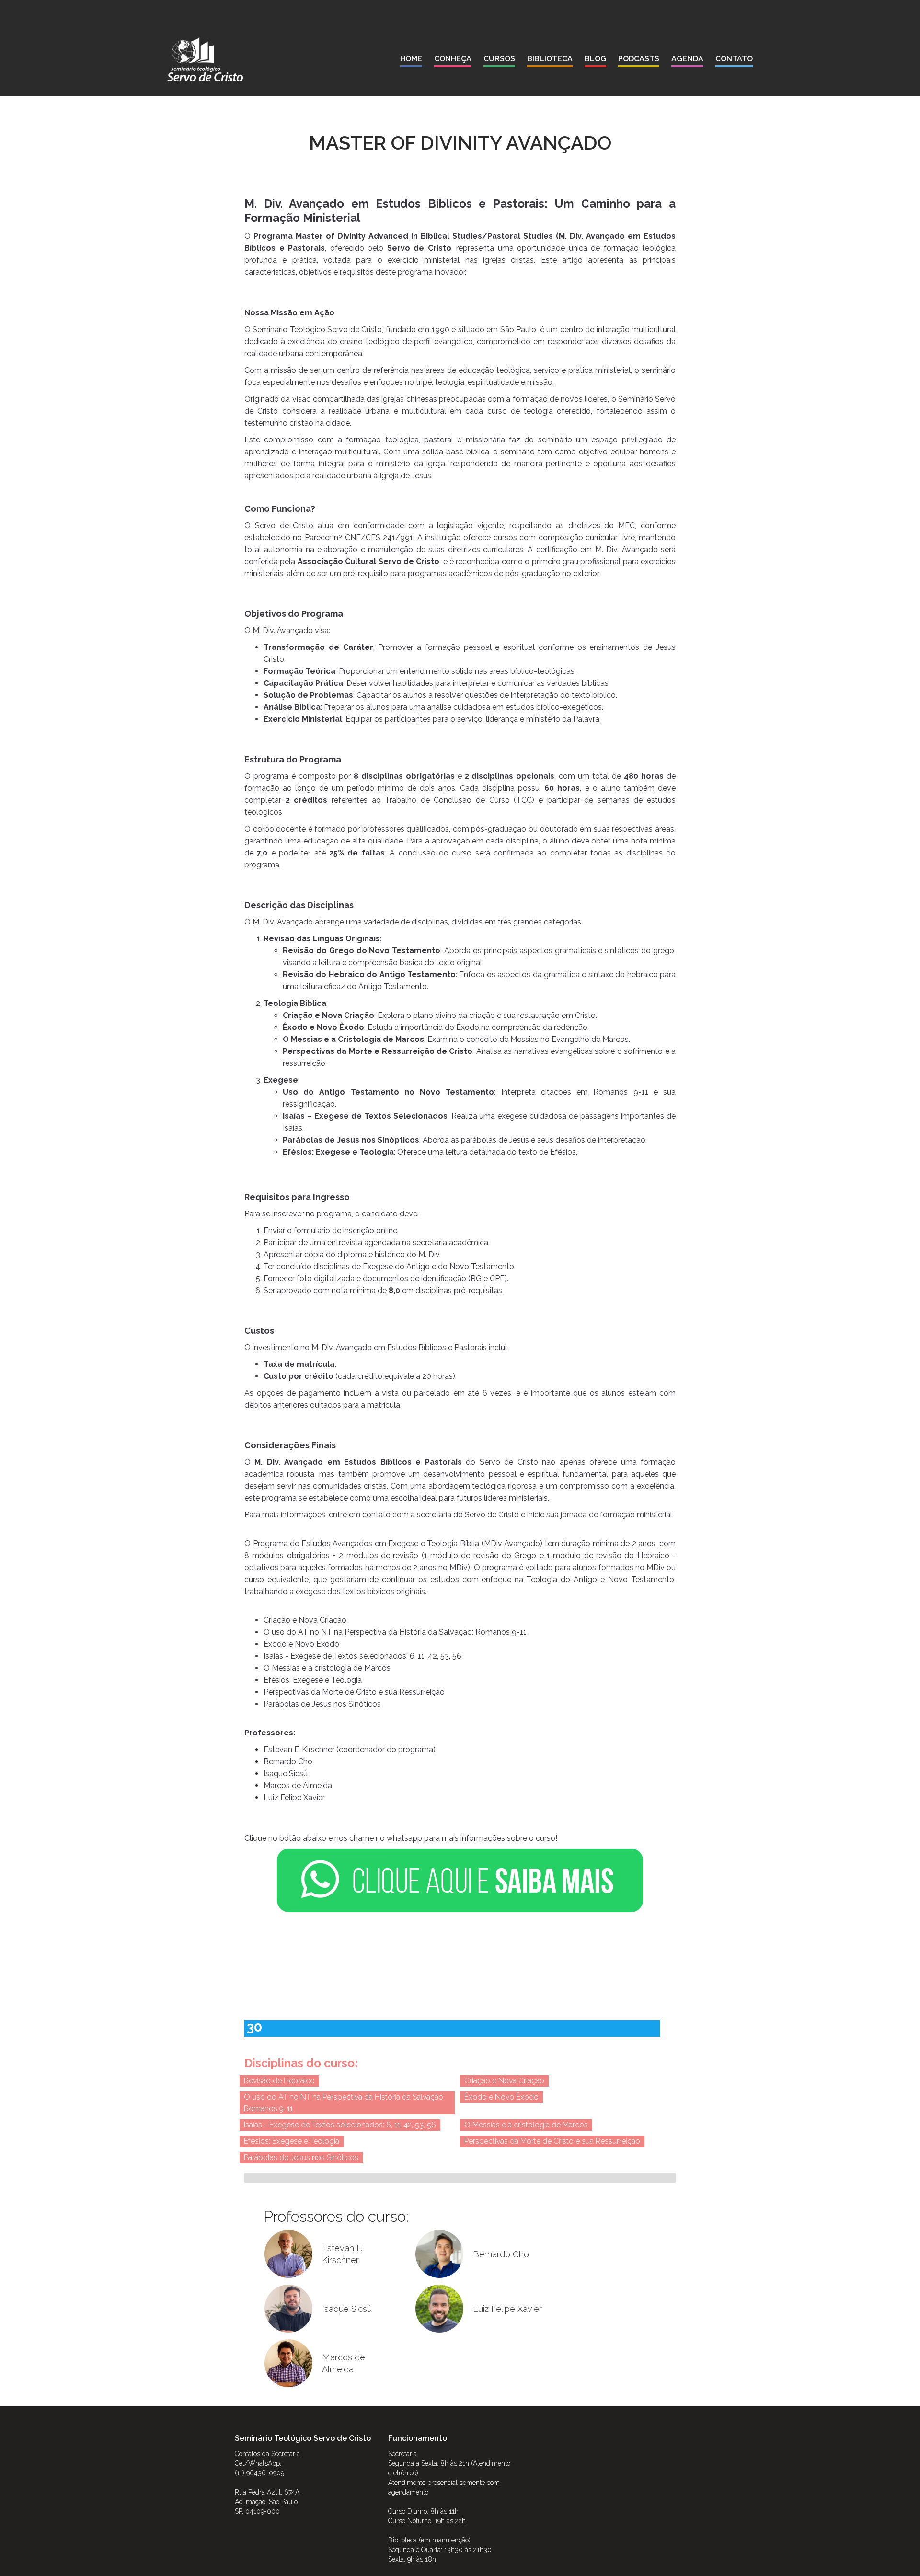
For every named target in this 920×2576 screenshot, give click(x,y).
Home (411, 59)
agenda (687, 59)
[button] (453, 61)
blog (595, 59)
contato (734, 59)
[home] (205, 59)
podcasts (639, 59)
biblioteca (550, 59)
